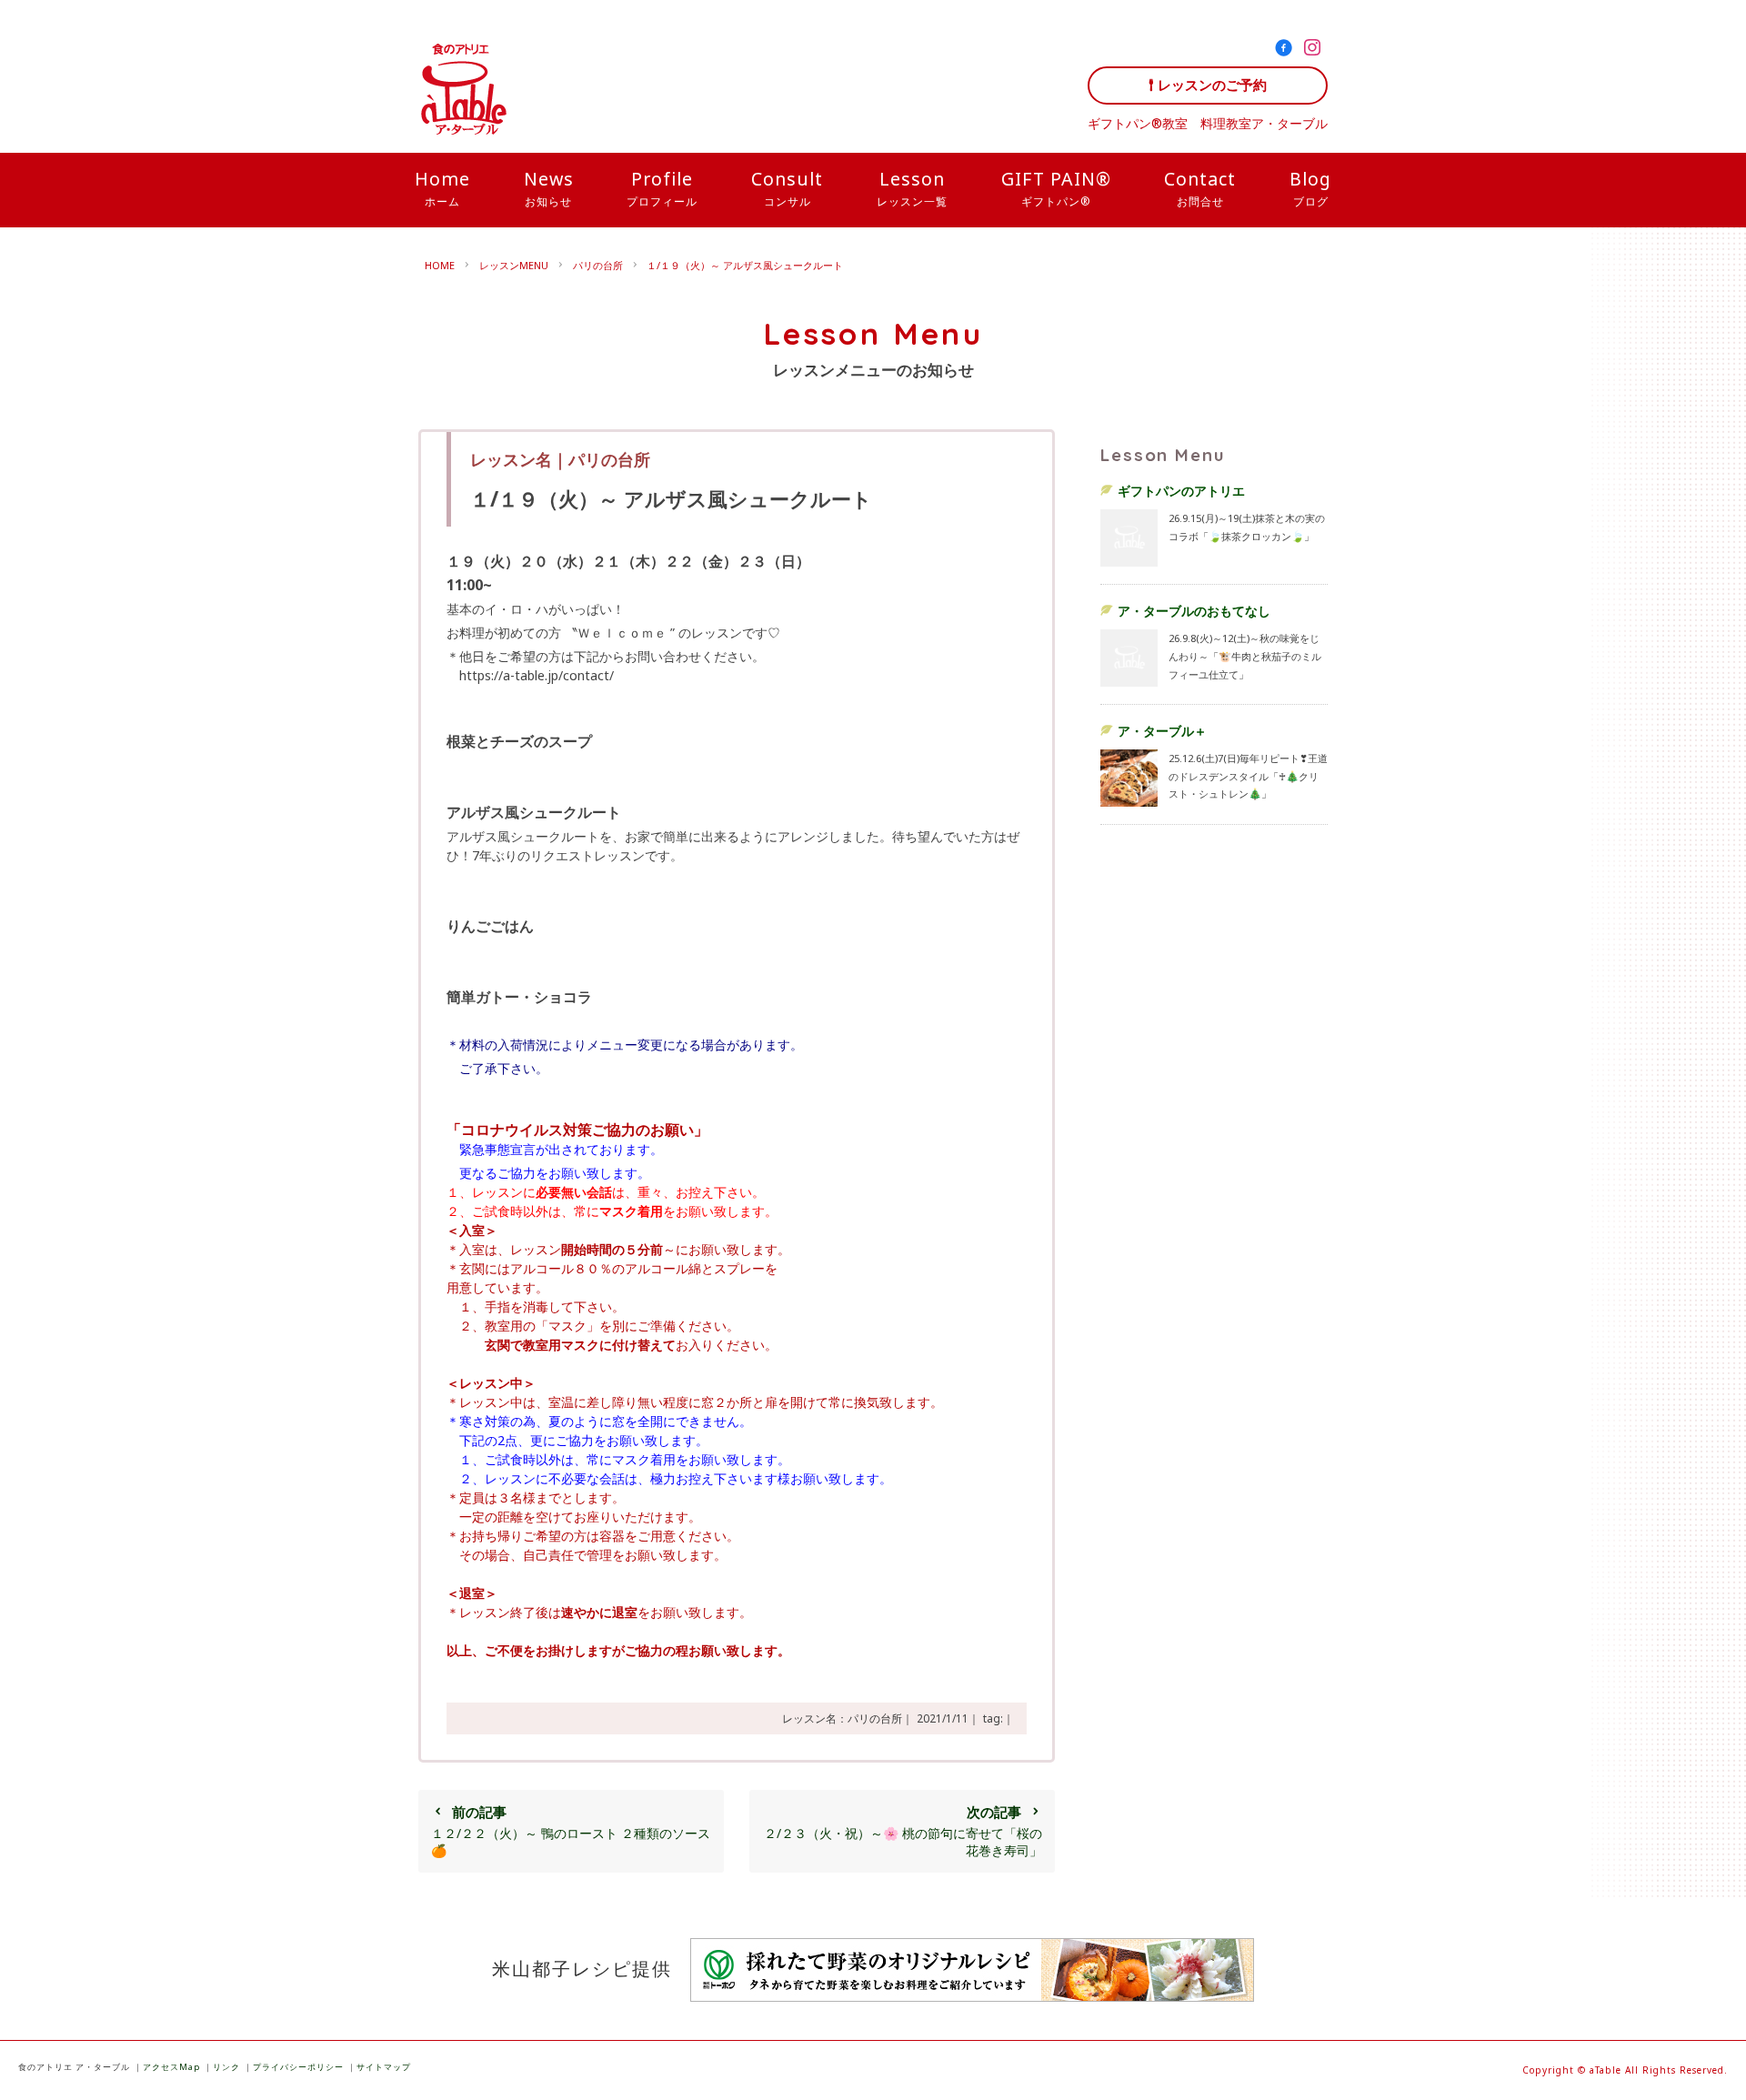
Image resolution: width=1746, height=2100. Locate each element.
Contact (1200, 187)
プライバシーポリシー (298, 2067)
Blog (1310, 187)
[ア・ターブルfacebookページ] (1287, 50)
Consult (787, 187)
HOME (440, 265)
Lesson (912, 187)
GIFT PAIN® (1056, 187)
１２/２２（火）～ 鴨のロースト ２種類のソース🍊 (571, 1831)
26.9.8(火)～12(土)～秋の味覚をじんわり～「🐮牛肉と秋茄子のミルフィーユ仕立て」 (1245, 656)
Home (442, 187)
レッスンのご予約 (1212, 85)
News (549, 187)
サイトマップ (384, 2067)
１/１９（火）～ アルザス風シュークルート (745, 265)
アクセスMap (171, 2067)
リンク (226, 2067)
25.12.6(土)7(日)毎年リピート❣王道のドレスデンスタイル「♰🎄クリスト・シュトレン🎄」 (1248, 776)
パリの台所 (598, 265)
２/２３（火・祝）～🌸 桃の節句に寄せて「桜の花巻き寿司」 (903, 1831)
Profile (662, 187)
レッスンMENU (514, 265)
